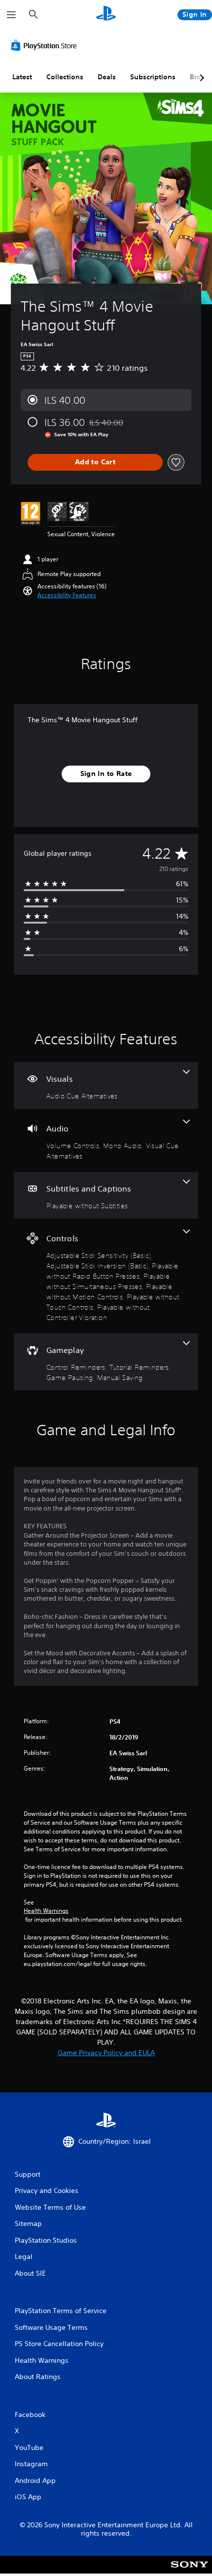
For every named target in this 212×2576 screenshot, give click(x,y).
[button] (67, 595)
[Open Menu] (11, 15)
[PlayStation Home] (106, 15)
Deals (107, 77)
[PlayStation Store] (46, 45)
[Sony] (190, 2571)
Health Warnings (46, 1911)
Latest (22, 77)
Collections (65, 77)
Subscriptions (153, 77)
